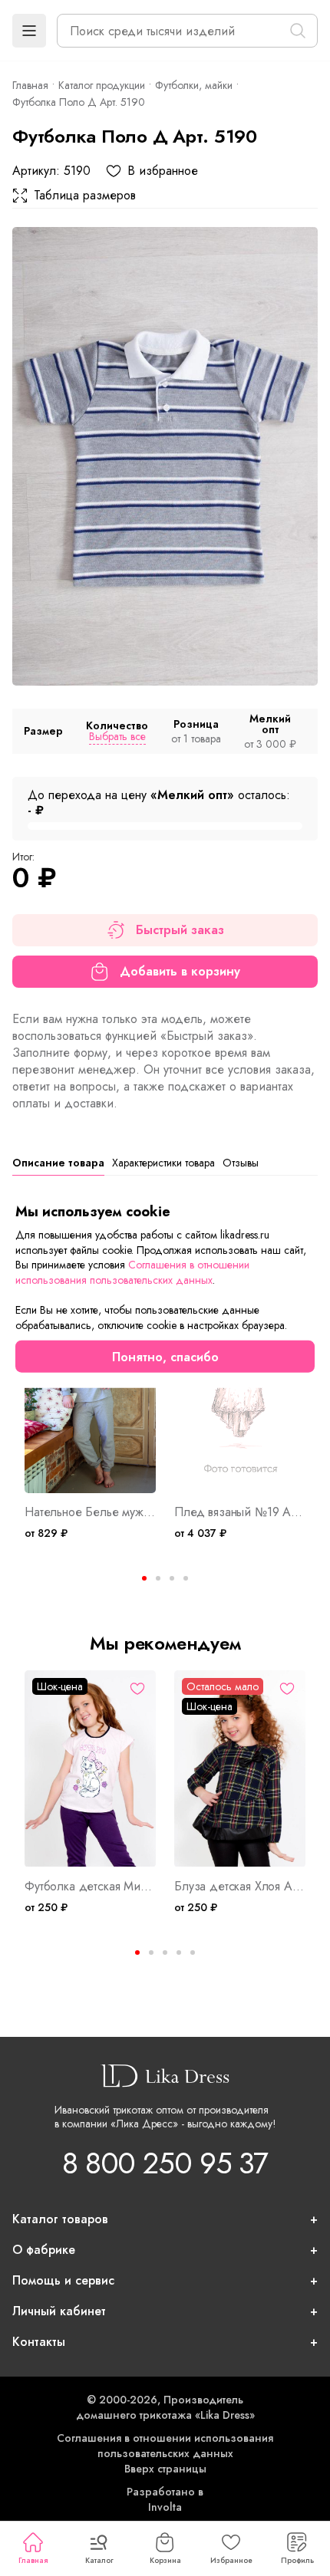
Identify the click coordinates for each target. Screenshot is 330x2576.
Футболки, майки (194, 85)
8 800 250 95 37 (165, 2163)
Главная (33, 2560)
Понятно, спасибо (165, 1356)
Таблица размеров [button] (85, 196)
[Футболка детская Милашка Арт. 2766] (90, 1769)
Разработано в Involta (165, 2499)
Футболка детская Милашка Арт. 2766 (90, 1887)
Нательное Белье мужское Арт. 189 (90, 1512)
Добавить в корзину (180, 971)
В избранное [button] (163, 171)
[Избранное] (137, 1689)
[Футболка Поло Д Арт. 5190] (165, 456)
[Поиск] (298, 31)
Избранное (231, 2560)
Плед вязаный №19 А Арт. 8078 (240, 1512)
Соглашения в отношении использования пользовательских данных (165, 2446)
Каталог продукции (102, 85)
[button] (29, 31)
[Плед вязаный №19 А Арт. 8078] (240, 1395)
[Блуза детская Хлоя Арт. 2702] (240, 1769)
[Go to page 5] (193, 1953)
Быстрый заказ (180, 930)
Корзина (165, 2560)
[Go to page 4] (186, 1578)
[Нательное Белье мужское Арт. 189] (90, 1395)
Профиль (297, 2560)
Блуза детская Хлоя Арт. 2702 (240, 1887)
